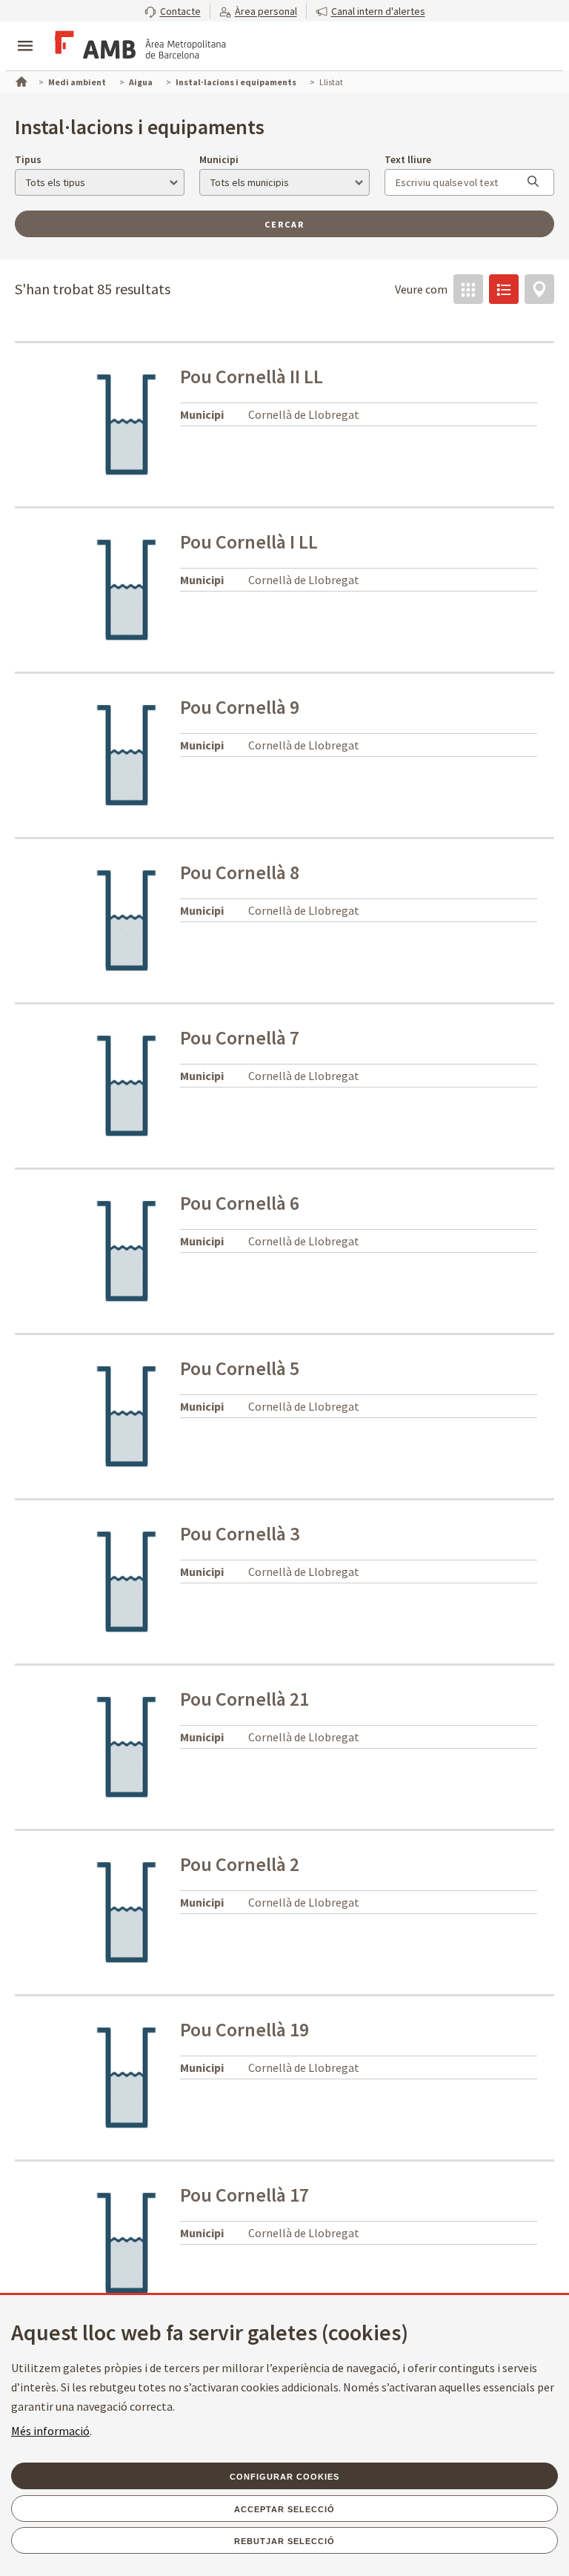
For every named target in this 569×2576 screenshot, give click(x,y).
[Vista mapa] (539, 289)
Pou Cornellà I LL (249, 542)
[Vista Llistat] (504, 289)
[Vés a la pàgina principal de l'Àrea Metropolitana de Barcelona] (138, 47)
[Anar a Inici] (20, 80)
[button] (173, 11)
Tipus (28, 159)
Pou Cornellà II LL (252, 376)
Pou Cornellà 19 (244, 2029)
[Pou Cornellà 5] (127, 1415)
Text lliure (408, 159)
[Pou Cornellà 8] (127, 919)
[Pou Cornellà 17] (127, 2242)
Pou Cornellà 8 (240, 872)
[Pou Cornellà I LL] (127, 589)
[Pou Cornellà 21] (127, 1746)
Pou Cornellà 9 (240, 707)
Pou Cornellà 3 (240, 1533)
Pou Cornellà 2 (240, 1864)
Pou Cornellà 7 (240, 1037)
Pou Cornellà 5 (240, 1368)
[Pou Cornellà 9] (127, 754)
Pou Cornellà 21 (244, 1699)
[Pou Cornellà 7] (127, 1085)
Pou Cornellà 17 (244, 2195)
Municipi (219, 159)
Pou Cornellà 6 (240, 1203)
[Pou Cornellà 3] (127, 1580)
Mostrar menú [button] (25, 33)
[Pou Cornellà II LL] (127, 423)
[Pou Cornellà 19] (127, 2076)
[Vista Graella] (468, 289)
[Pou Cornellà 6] (127, 1250)
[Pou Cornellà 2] (127, 1911)
